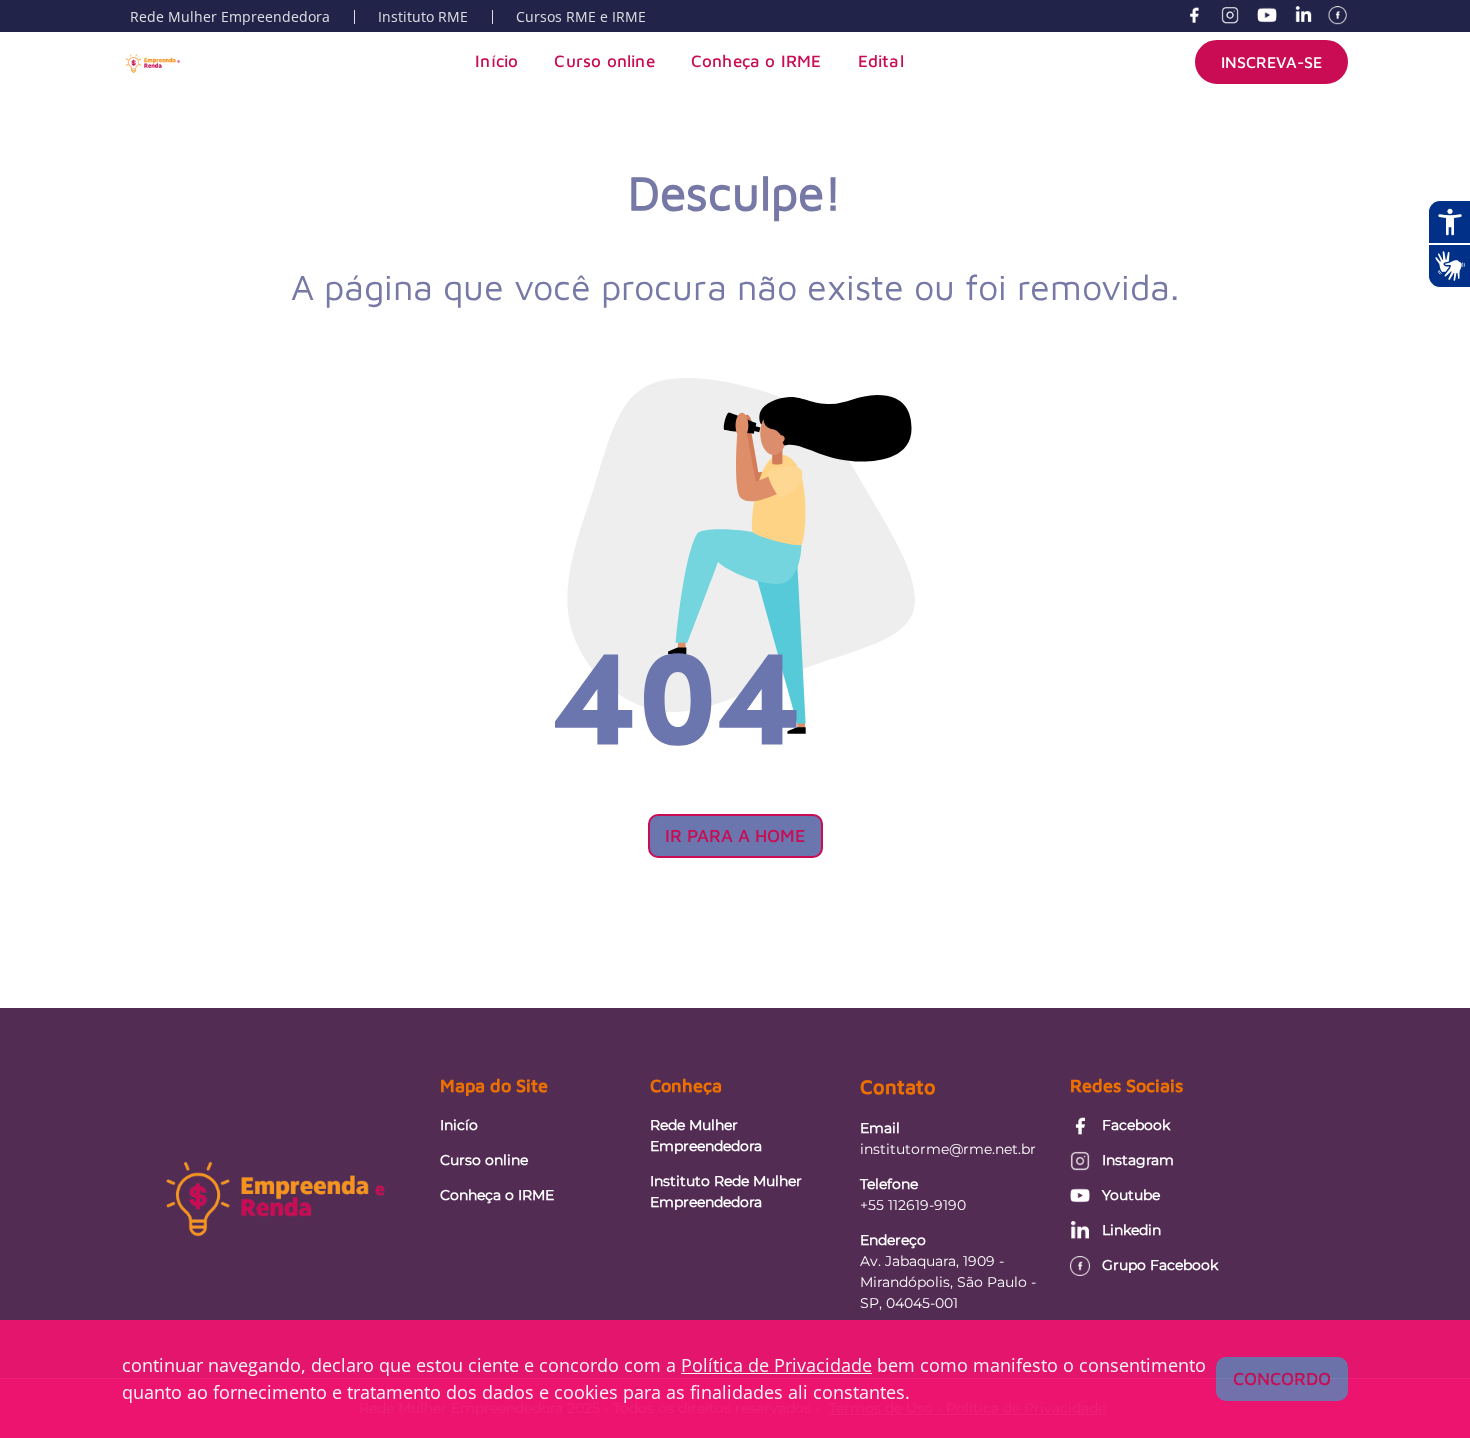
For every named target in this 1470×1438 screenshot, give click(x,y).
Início (496, 61)
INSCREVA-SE (1271, 62)
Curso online (604, 61)
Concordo (1282, 1378)
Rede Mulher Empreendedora (230, 16)
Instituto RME (423, 16)
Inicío (459, 1125)
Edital (881, 61)
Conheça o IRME (756, 61)
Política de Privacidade (776, 1365)
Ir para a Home (735, 835)
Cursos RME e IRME (581, 16)
